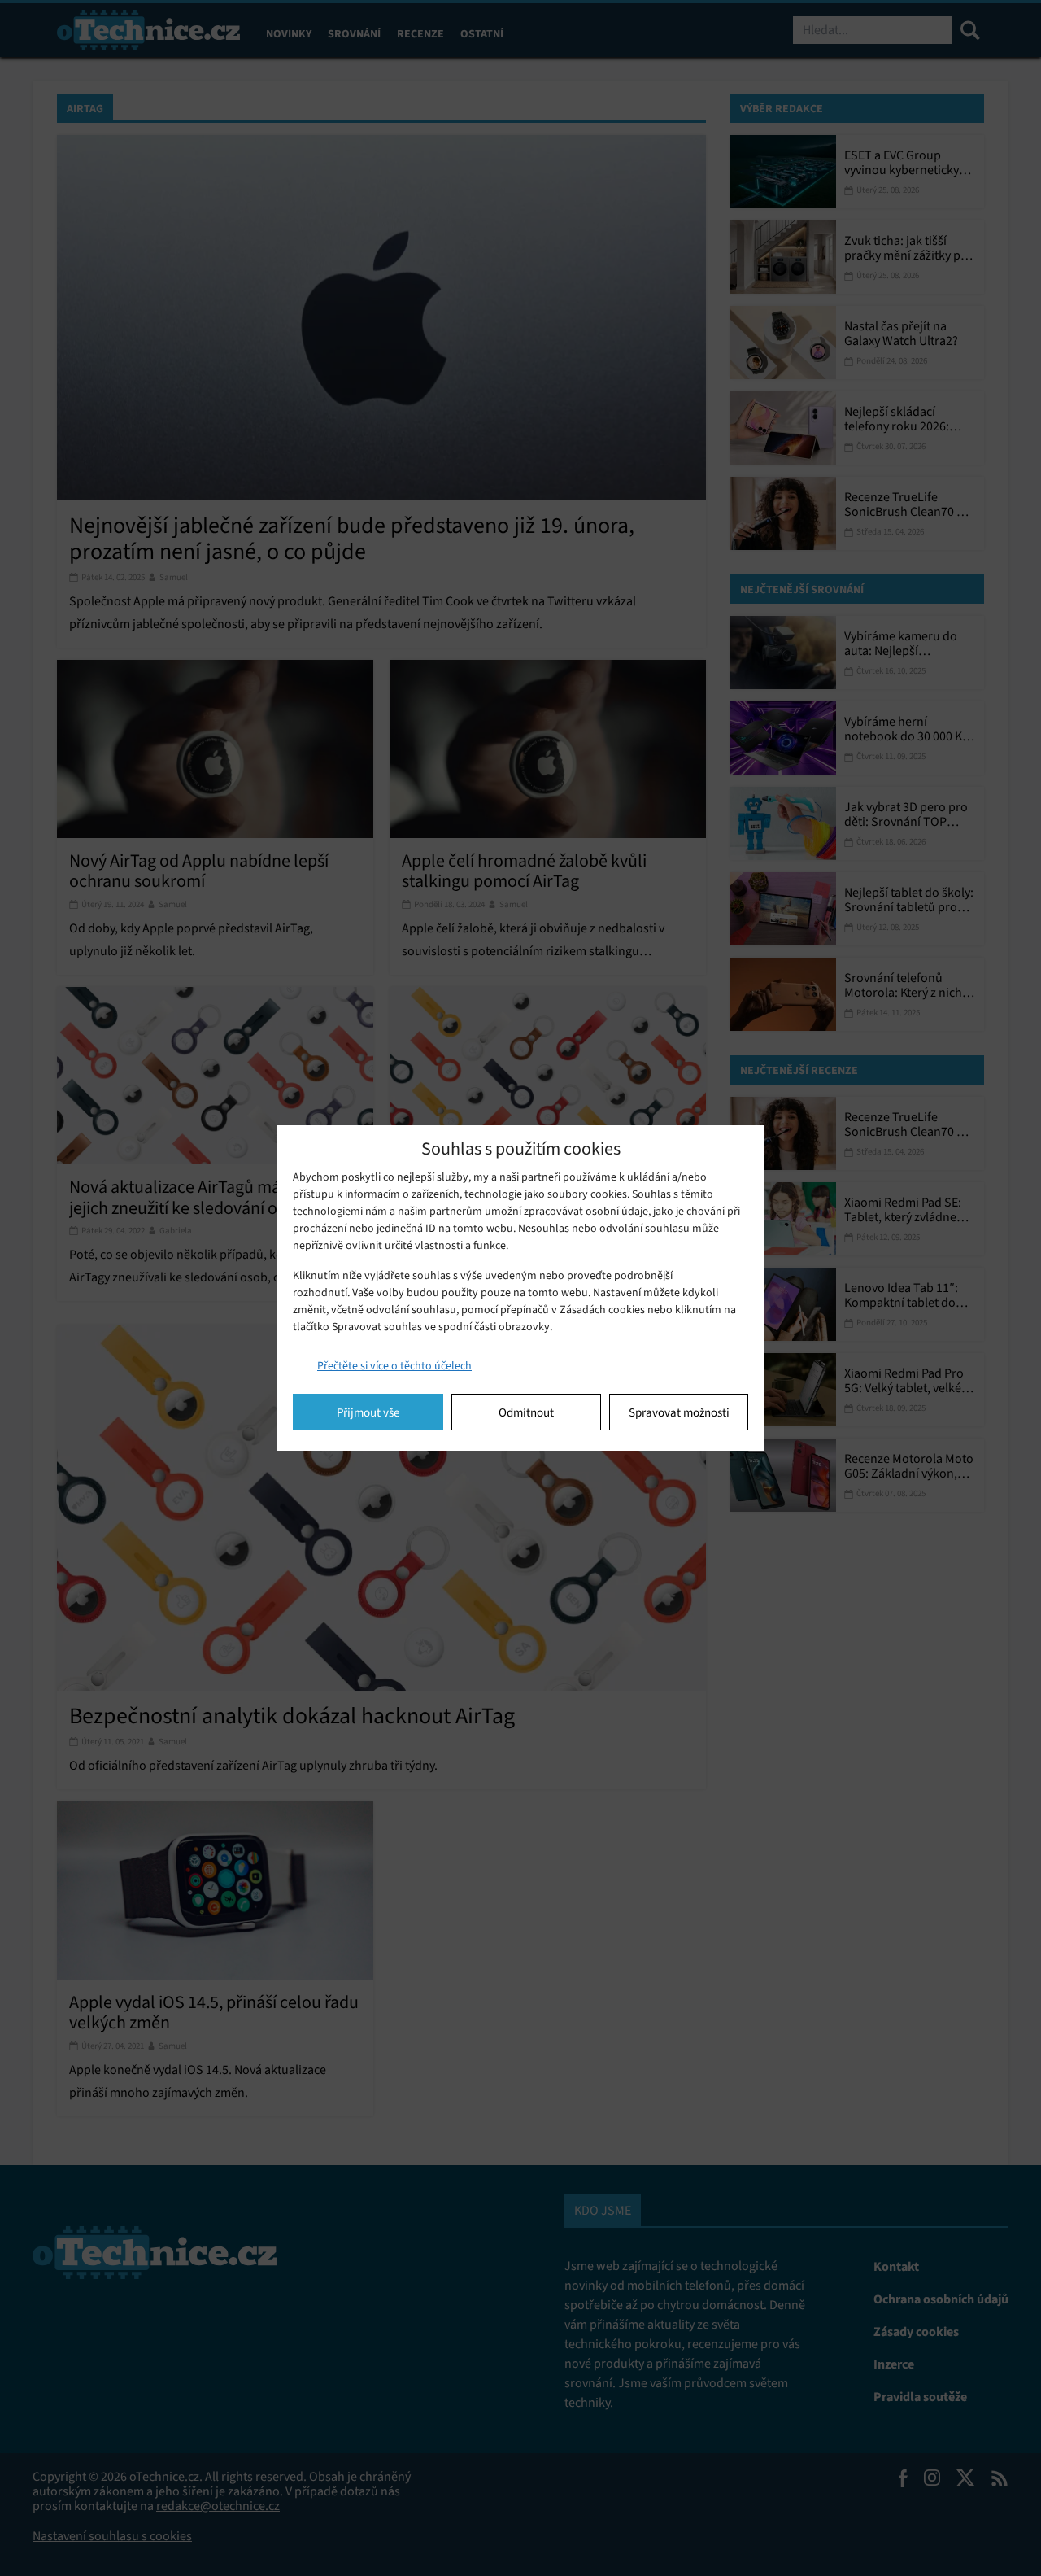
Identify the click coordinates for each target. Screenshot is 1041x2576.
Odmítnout (526, 1412)
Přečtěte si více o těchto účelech (394, 1366)
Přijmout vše (368, 1412)
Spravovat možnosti (679, 1412)
